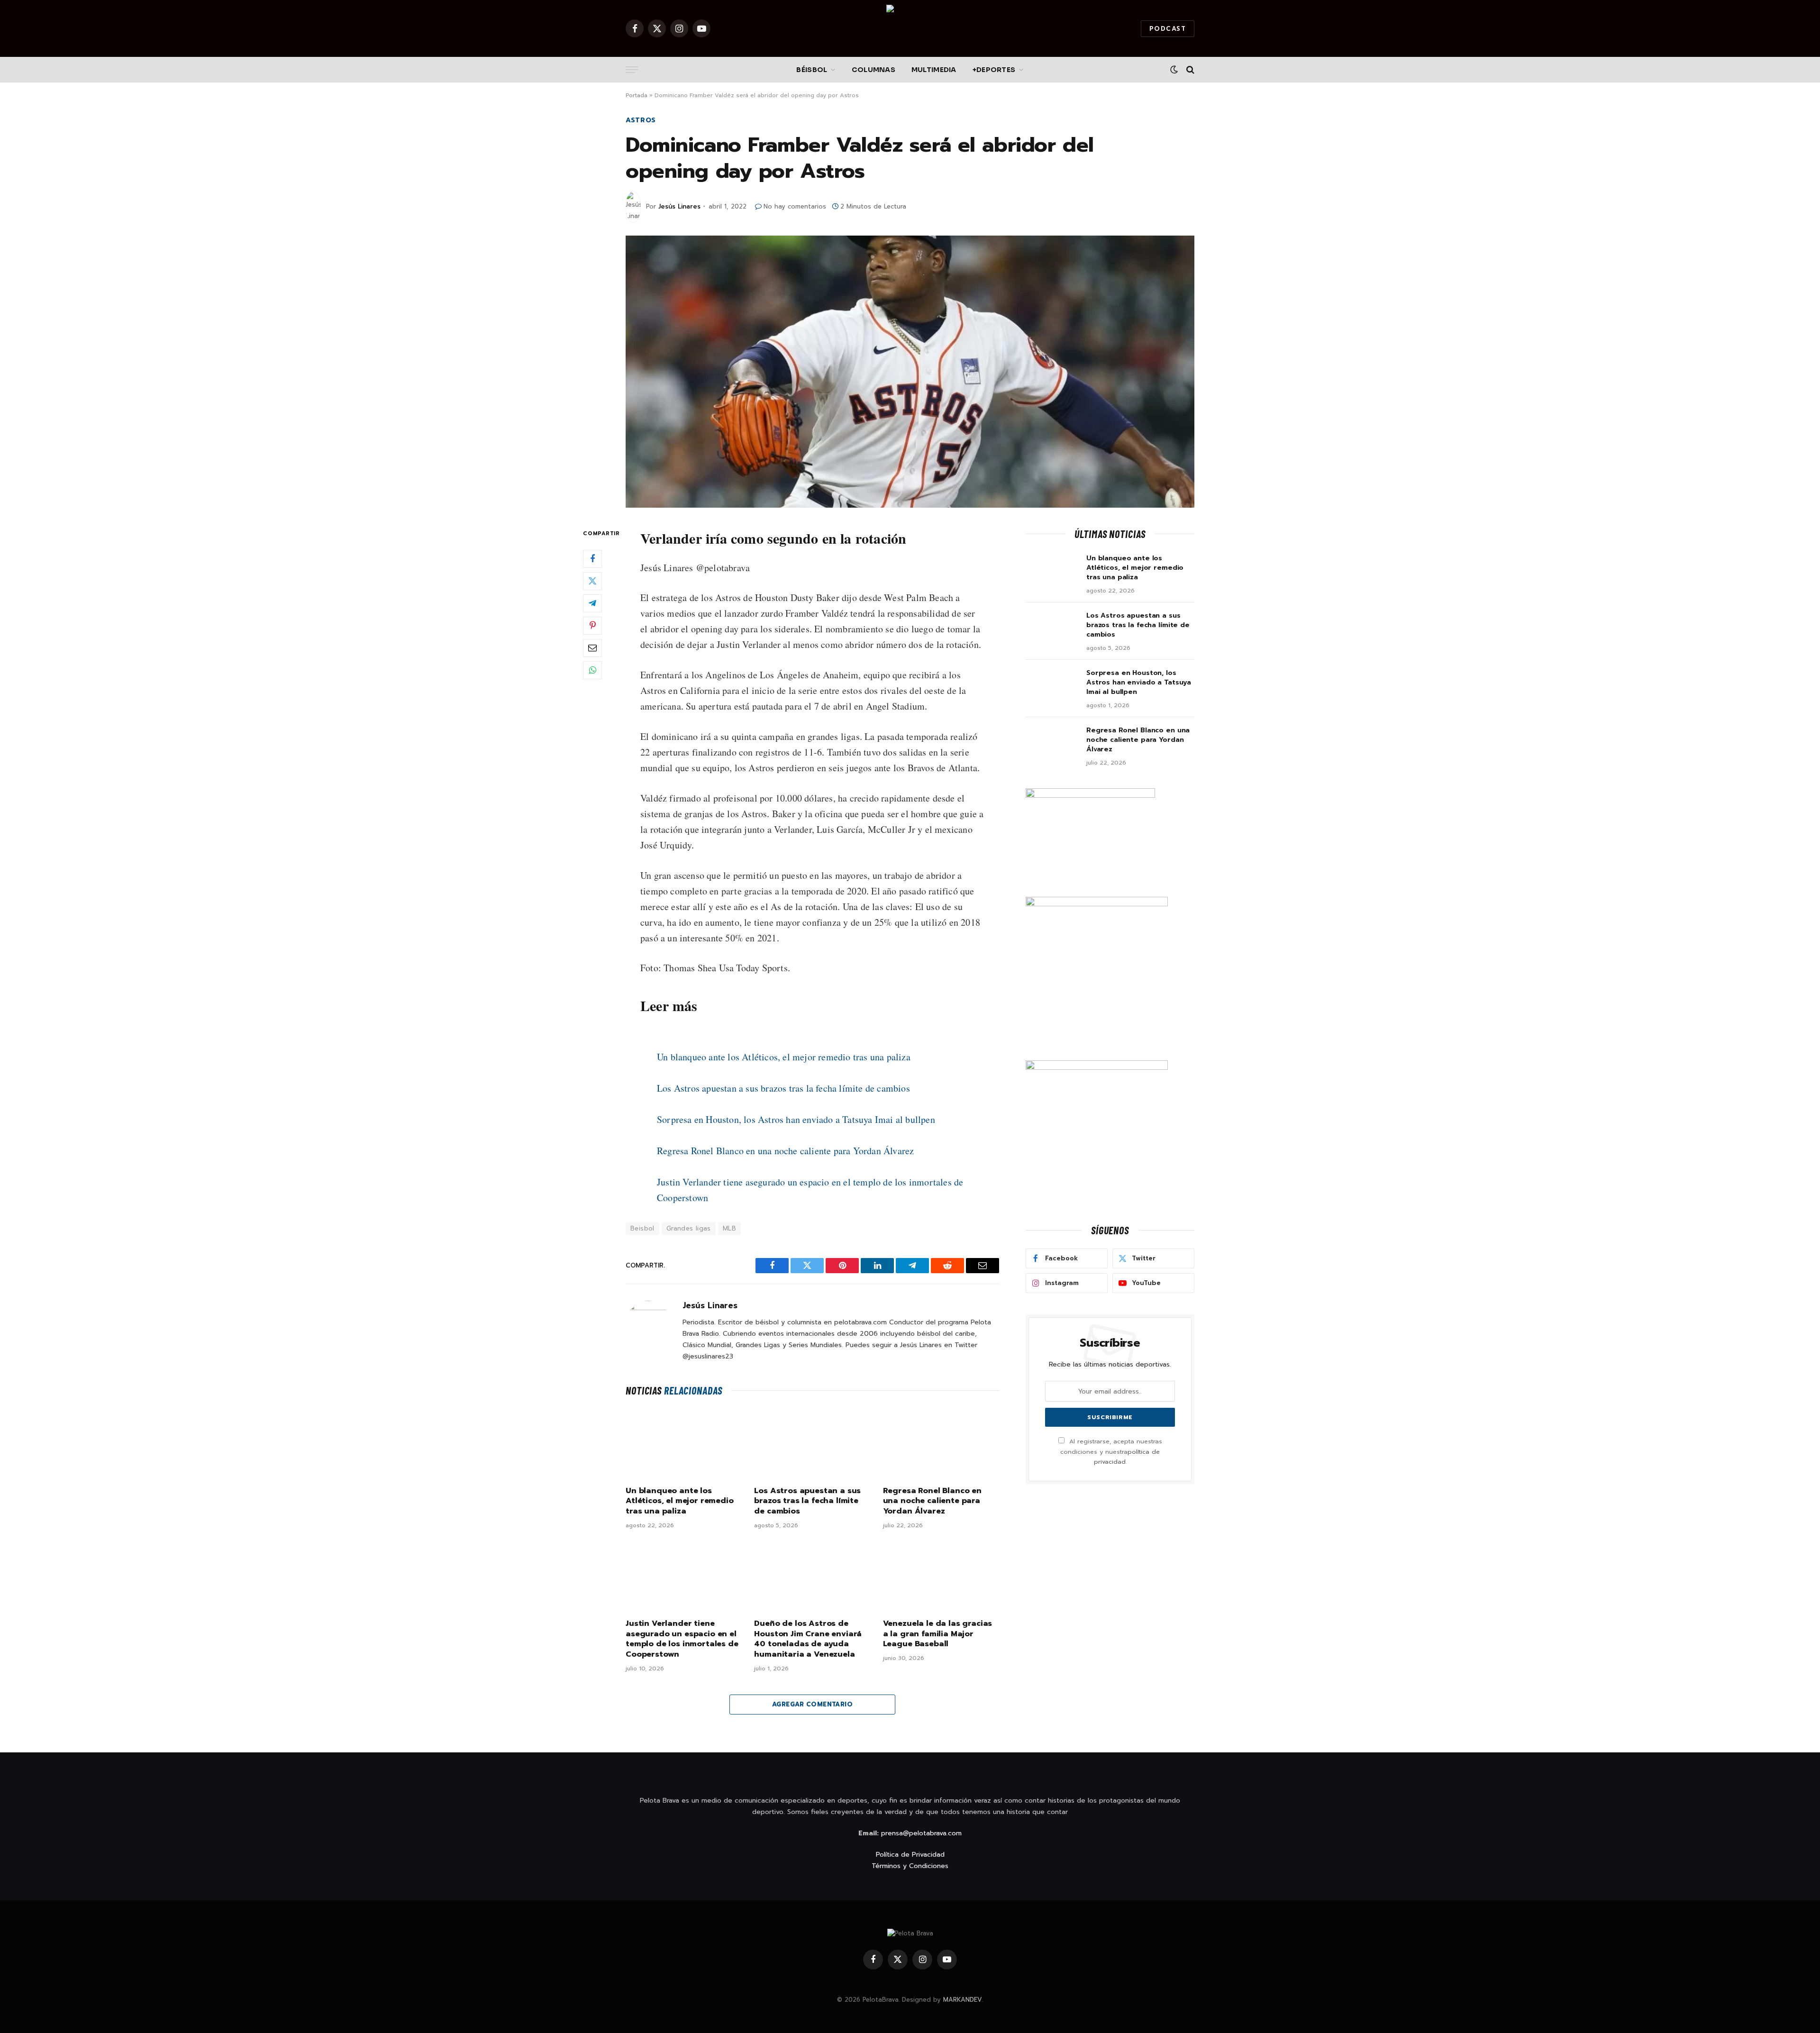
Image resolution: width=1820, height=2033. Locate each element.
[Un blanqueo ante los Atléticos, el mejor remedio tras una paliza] (684, 1444)
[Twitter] (592, 581)
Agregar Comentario (812, 1704)
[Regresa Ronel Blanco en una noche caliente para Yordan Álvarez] (941, 1444)
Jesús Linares (679, 206)
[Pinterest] (592, 626)
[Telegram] (592, 603)
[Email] (592, 648)
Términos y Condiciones (910, 1866)
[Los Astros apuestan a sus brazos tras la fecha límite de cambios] (812, 1444)
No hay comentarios (795, 206)
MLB (729, 1228)
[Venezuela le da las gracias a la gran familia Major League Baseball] (941, 1577)
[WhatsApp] (592, 670)
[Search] (1189, 70)
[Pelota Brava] (910, 28)
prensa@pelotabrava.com (921, 1833)
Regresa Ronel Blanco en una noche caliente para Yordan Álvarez (785, 1151)
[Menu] (632, 70)
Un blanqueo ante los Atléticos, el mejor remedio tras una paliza (784, 1057)
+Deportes (994, 70)
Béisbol (812, 70)
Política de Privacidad (910, 1855)
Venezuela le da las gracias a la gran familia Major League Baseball (938, 1634)
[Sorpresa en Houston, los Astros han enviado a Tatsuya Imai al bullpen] (1052, 685)
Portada (637, 95)
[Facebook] (592, 559)
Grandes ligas (689, 1228)
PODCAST (1168, 29)
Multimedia (934, 70)
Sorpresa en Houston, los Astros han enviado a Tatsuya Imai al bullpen (796, 1119)
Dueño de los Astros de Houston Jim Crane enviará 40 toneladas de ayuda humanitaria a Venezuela (808, 1639)
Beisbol (642, 1228)
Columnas (874, 70)
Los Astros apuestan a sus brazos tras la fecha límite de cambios (783, 1088)
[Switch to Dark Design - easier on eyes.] (1174, 70)
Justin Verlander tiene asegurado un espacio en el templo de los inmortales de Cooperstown (682, 1639)
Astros (641, 120)
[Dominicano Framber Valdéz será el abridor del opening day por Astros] (910, 372)
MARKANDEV (963, 2000)
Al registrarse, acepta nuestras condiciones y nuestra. (1111, 1451)
